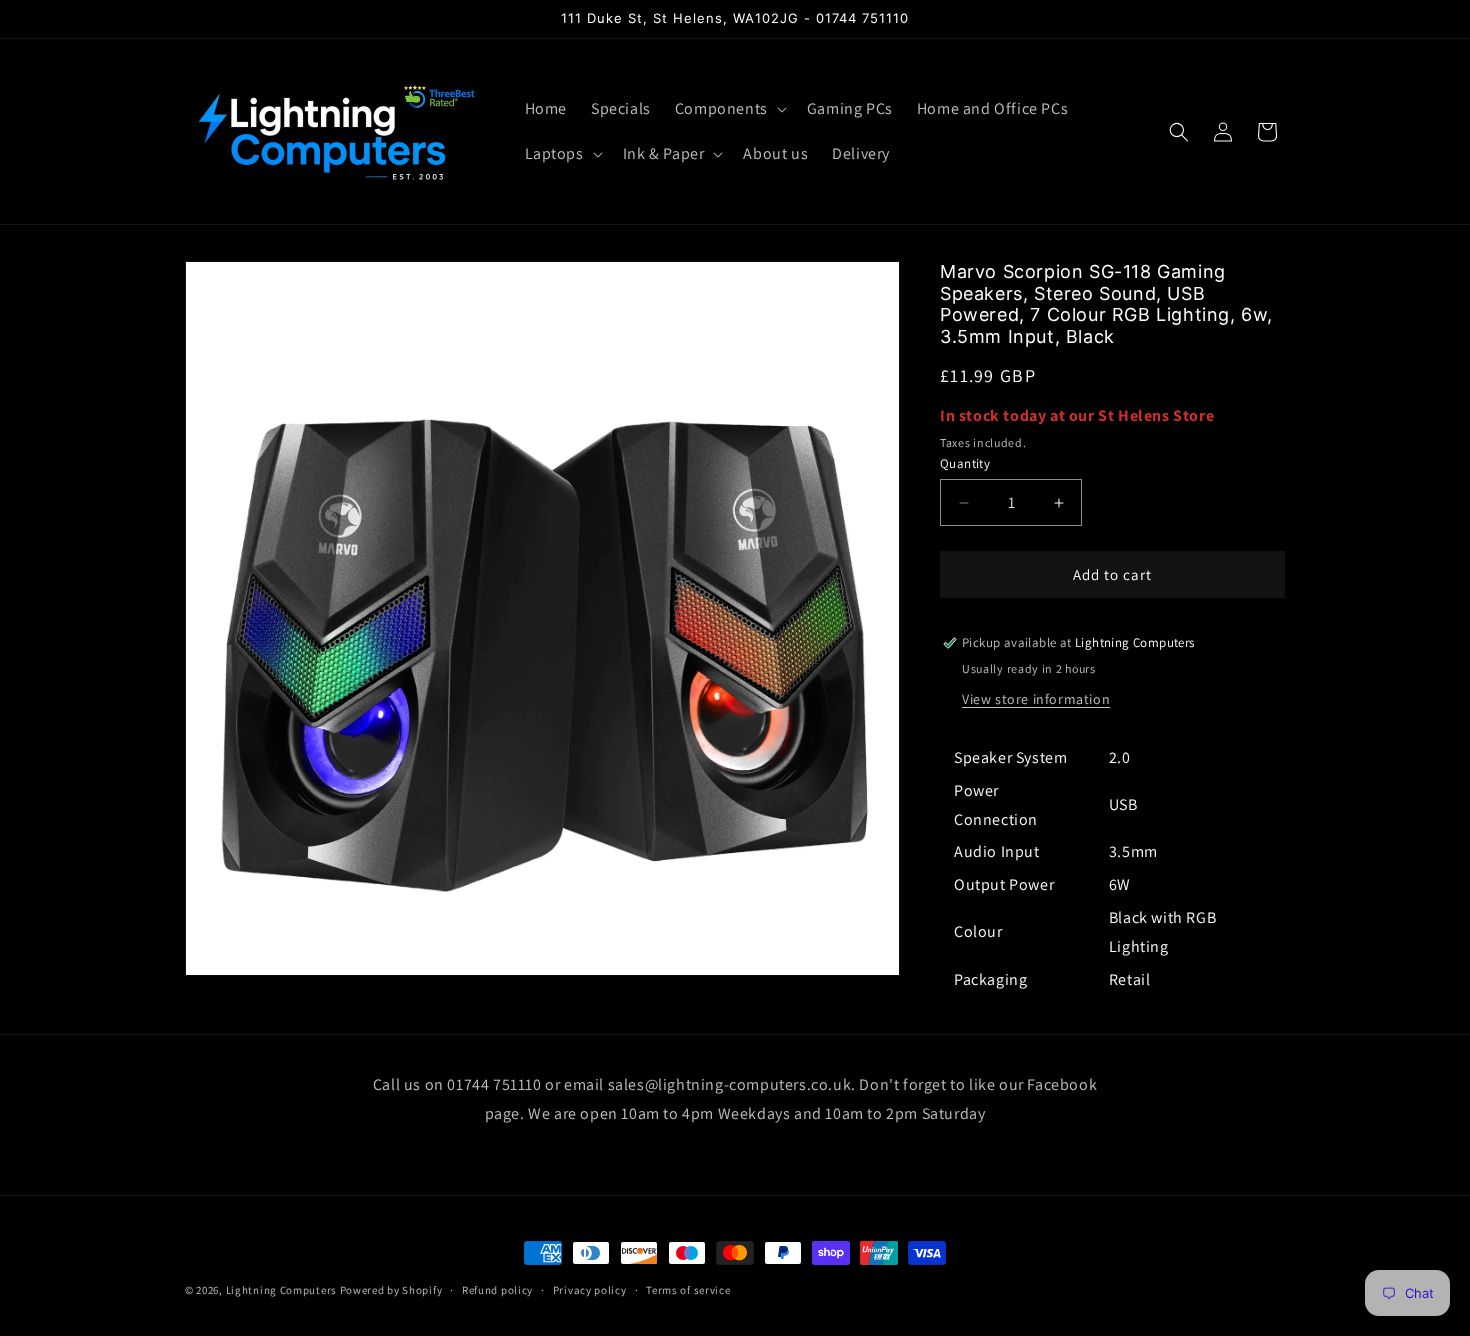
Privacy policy (590, 1290)
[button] (729, 109)
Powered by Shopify (391, 1290)
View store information (1036, 699)
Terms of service (688, 1290)
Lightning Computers (281, 1290)
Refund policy (497, 1290)
